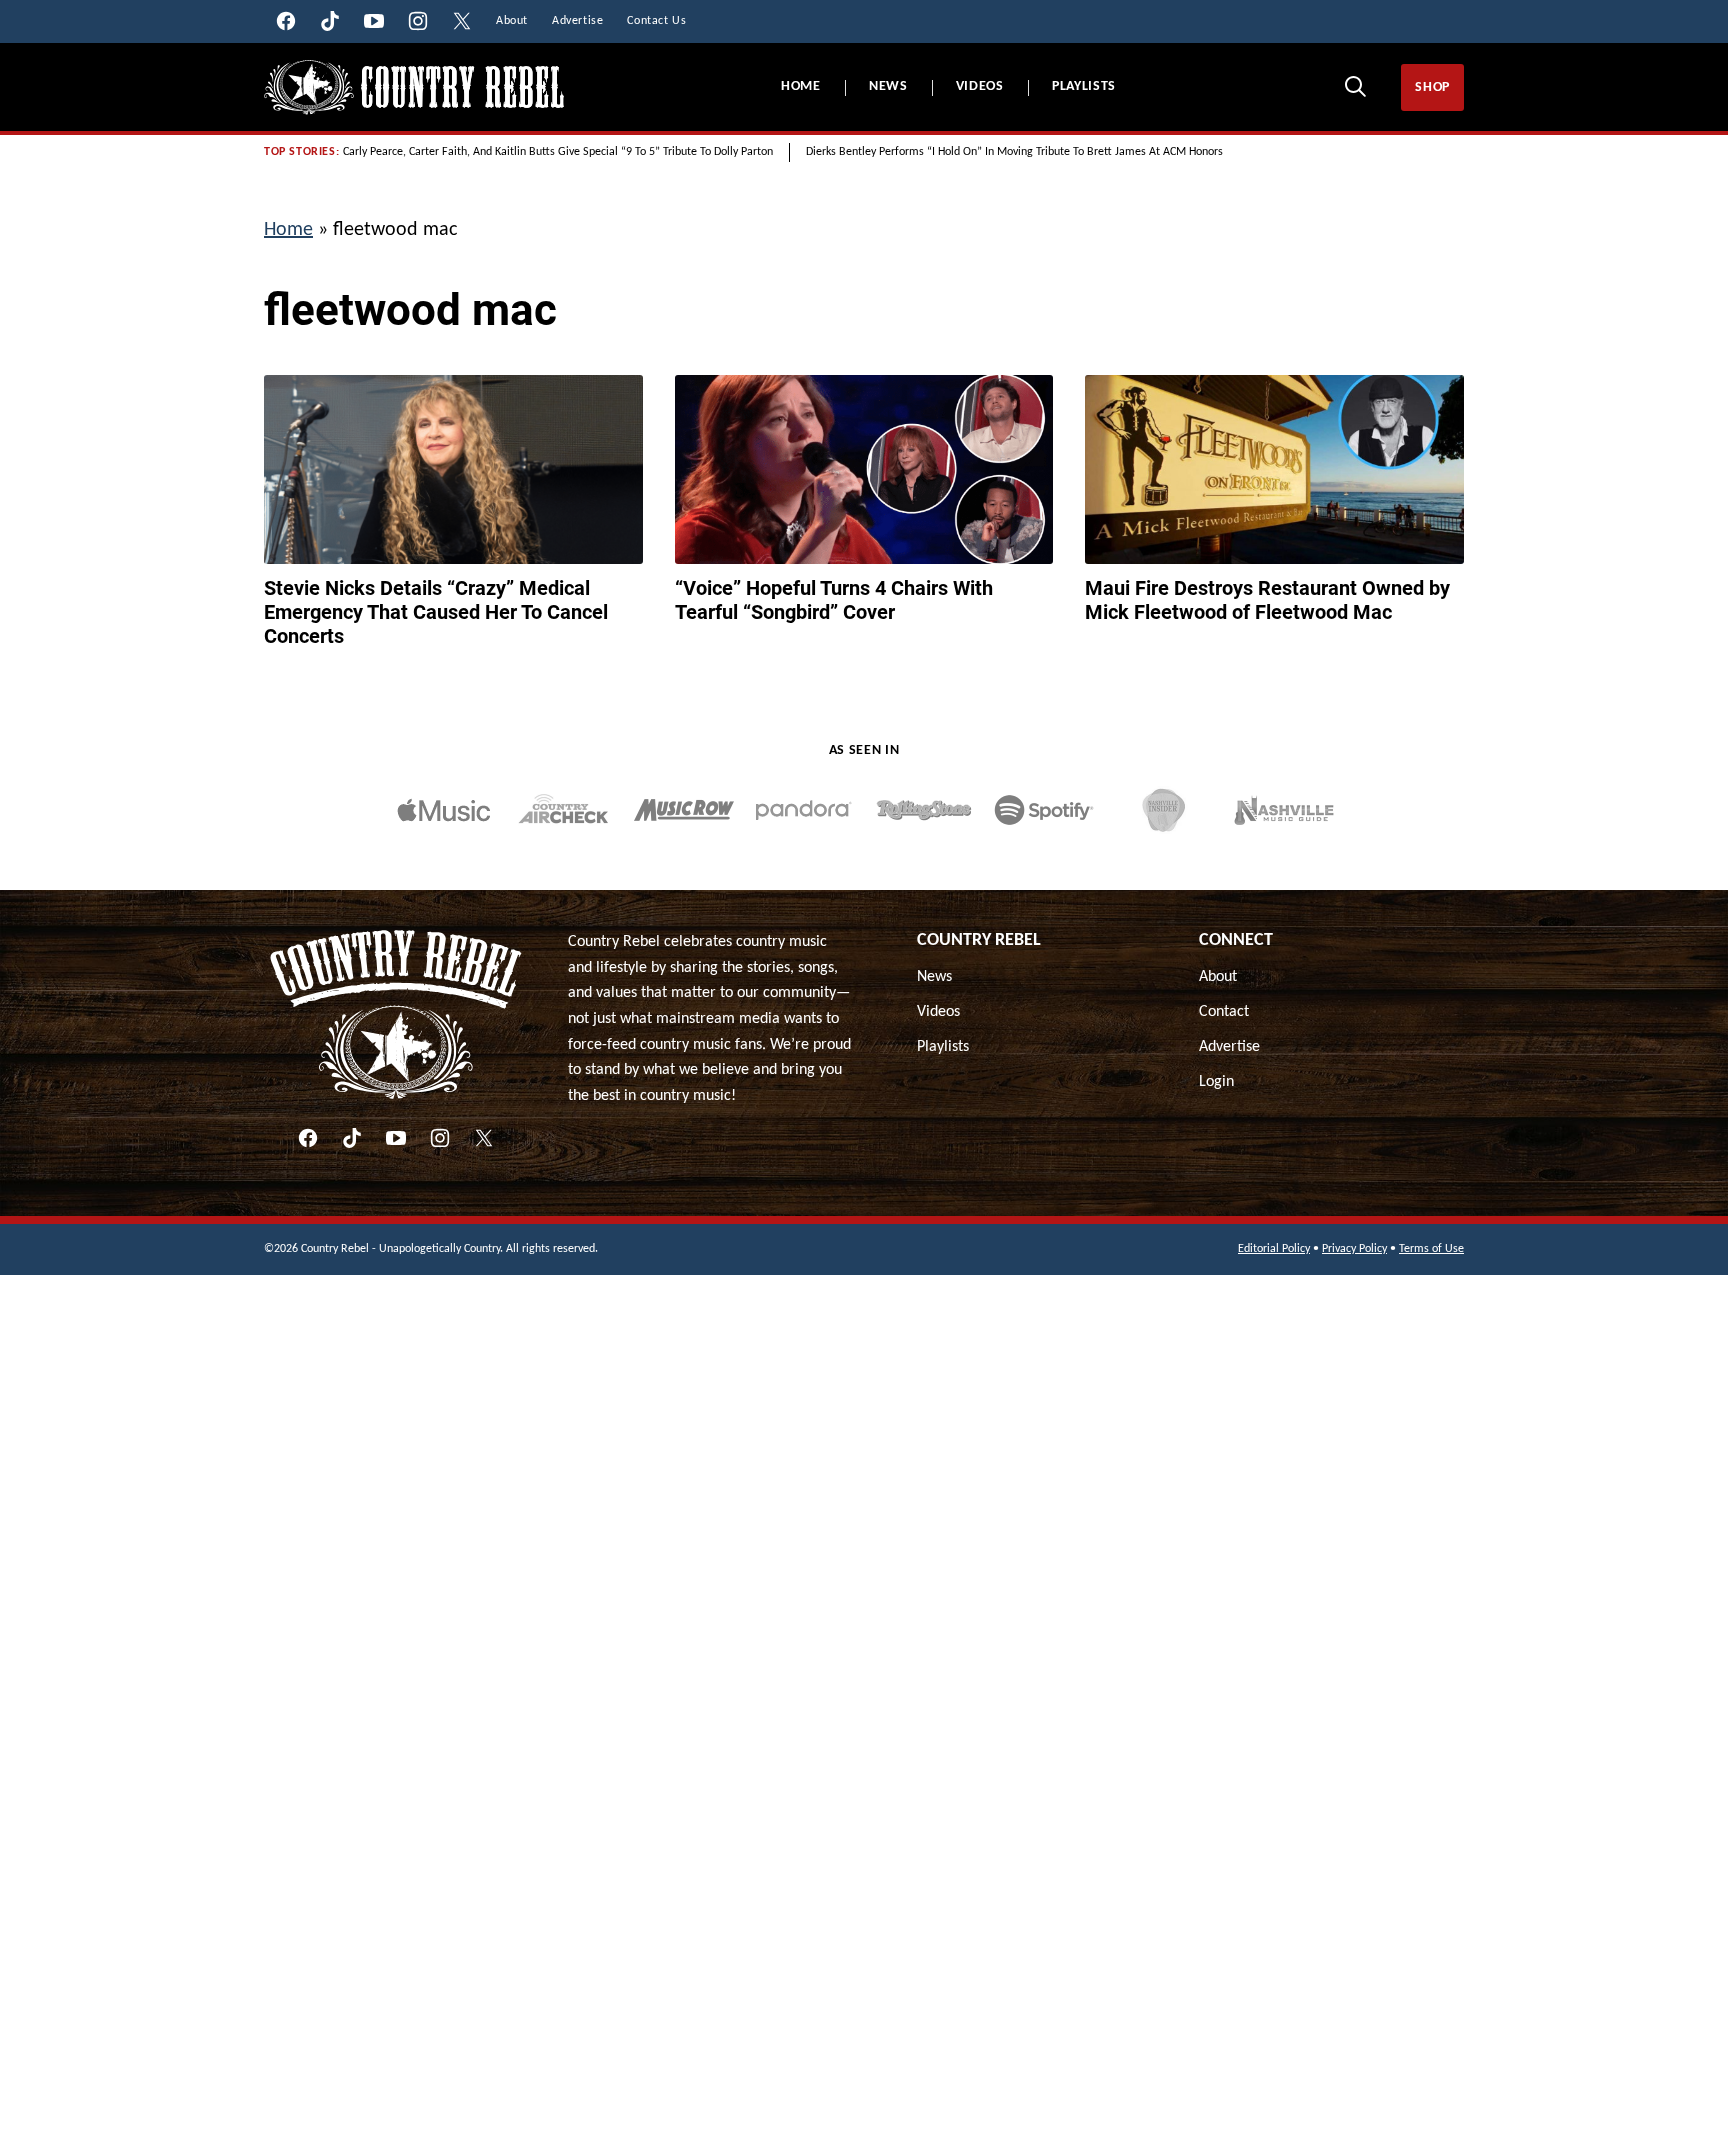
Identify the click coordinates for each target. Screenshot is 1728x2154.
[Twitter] (484, 1138)
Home (801, 86)
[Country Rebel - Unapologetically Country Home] (414, 87)
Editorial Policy (1274, 1249)
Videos (980, 86)
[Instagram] (440, 1138)
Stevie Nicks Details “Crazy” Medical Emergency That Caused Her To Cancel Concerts (436, 612)
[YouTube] (396, 1138)
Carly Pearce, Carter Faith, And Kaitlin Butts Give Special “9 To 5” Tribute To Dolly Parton (558, 152)
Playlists (1084, 86)
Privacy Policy (1354, 1249)
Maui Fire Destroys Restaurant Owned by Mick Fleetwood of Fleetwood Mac (1267, 600)
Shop (1432, 87)
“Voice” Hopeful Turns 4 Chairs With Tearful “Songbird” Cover (834, 600)
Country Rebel (979, 940)
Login (1216, 1082)
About (1218, 977)
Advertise (1229, 1047)
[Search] (1355, 86)
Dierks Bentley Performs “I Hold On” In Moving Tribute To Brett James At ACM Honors (1014, 152)
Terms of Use (1431, 1249)
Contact (1224, 1012)
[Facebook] (308, 1138)
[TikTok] (352, 1138)
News (888, 86)
